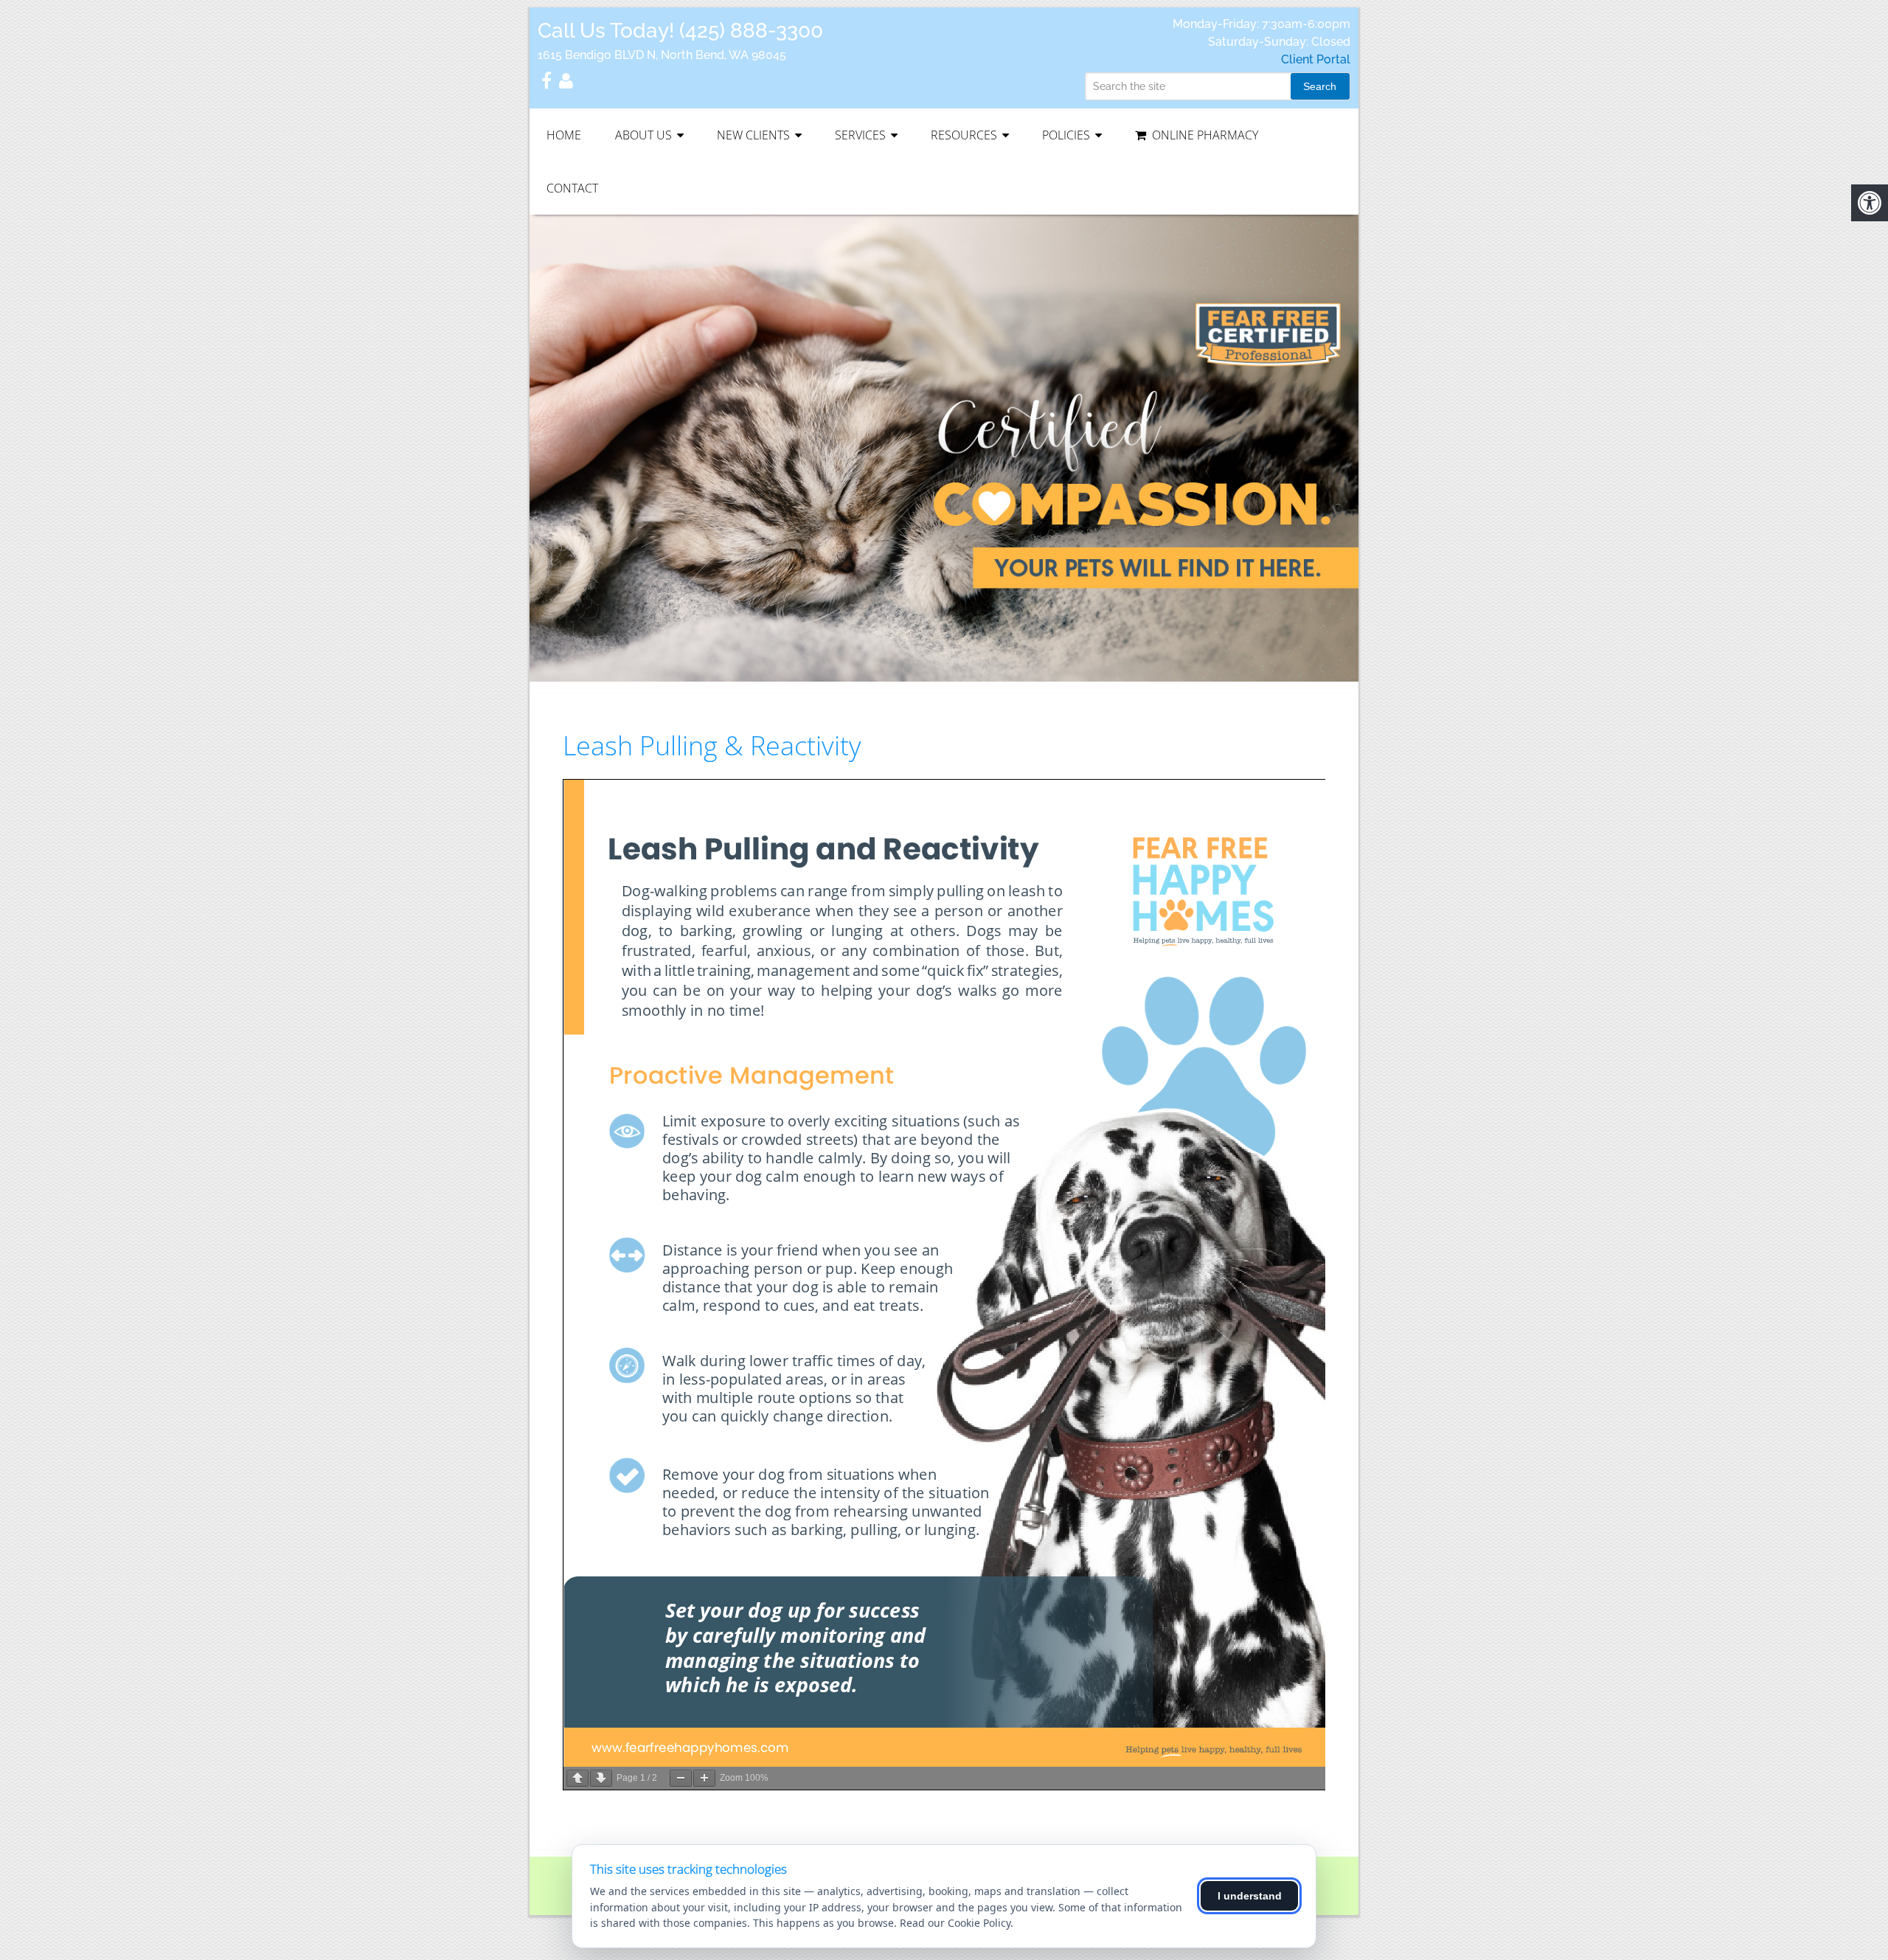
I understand (1250, 1896)
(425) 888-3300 (751, 31)
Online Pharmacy (1204, 135)
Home (564, 135)
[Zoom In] (704, 1778)
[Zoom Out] (681, 1778)
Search (1320, 86)
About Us (643, 135)
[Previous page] (577, 1778)
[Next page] (601, 1778)
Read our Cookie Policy (955, 1923)
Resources (964, 135)
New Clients (753, 135)
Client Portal (1316, 59)
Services (860, 135)
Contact (572, 188)
